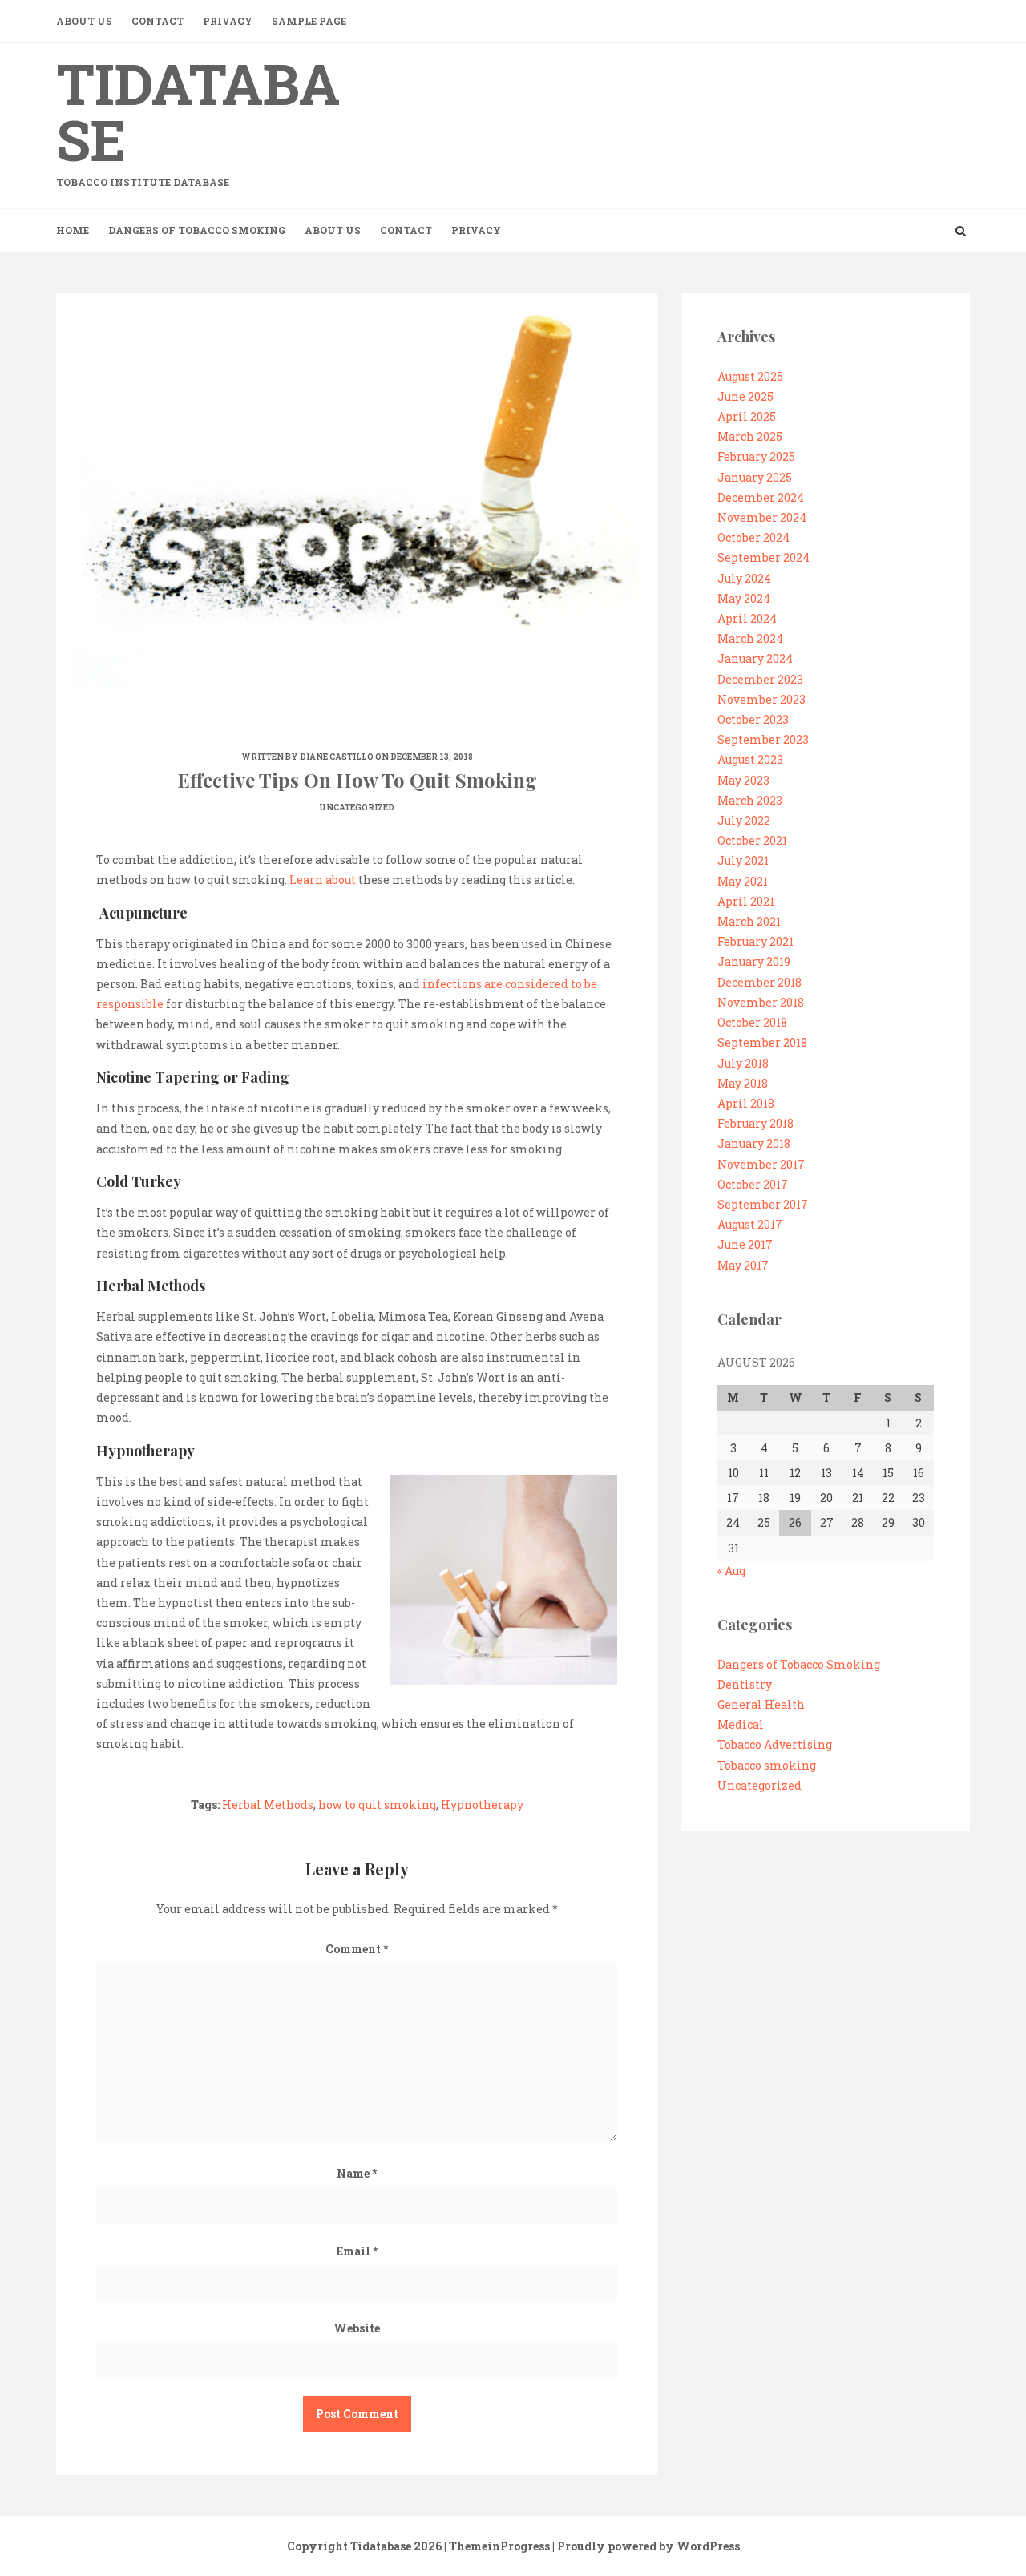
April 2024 (747, 618)
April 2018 (746, 1103)
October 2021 (752, 840)
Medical (741, 1724)
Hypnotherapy (482, 1805)
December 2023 (760, 679)
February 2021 (755, 941)
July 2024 (744, 578)
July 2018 (743, 1063)
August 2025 (750, 376)
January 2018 (754, 1143)
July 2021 (743, 860)
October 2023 (753, 719)
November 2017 (761, 1164)
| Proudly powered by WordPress (646, 2546)
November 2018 (761, 1002)
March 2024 (750, 638)
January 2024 (755, 658)
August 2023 (750, 759)
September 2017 (763, 1204)
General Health (761, 1704)
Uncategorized (357, 808)
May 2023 (743, 780)
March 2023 (750, 800)
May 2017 (743, 1265)
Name (357, 2173)
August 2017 (750, 1224)
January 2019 (754, 961)
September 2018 (762, 1042)
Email (357, 2251)
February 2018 (755, 1123)
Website (357, 2328)
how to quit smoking (377, 1805)
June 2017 (745, 1244)
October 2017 (753, 1184)
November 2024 (762, 517)
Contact (158, 21)
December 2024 (761, 497)
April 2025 (747, 416)
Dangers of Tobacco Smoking (197, 230)
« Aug (731, 1571)
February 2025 (756, 456)
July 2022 (744, 820)
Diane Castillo (337, 757)
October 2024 (753, 537)
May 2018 (743, 1083)
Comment (357, 1949)
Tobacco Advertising (775, 1744)
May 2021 (743, 881)
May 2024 (744, 598)
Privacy (228, 21)
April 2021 (746, 901)
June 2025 (745, 396)
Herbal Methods (268, 1805)
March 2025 (750, 436)
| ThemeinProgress (497, 2546)
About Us (84, 21)
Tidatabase (198, 117)
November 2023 (761, 699)
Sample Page (309, 21)
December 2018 (759, 982)
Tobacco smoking (767, 1765)
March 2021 (749, 921)
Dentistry (745, 1684)
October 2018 (752, 1022)
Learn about (323, 880)
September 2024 (763, 557)
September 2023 (763, 739)
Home (73, 230)
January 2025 (755, 477)
